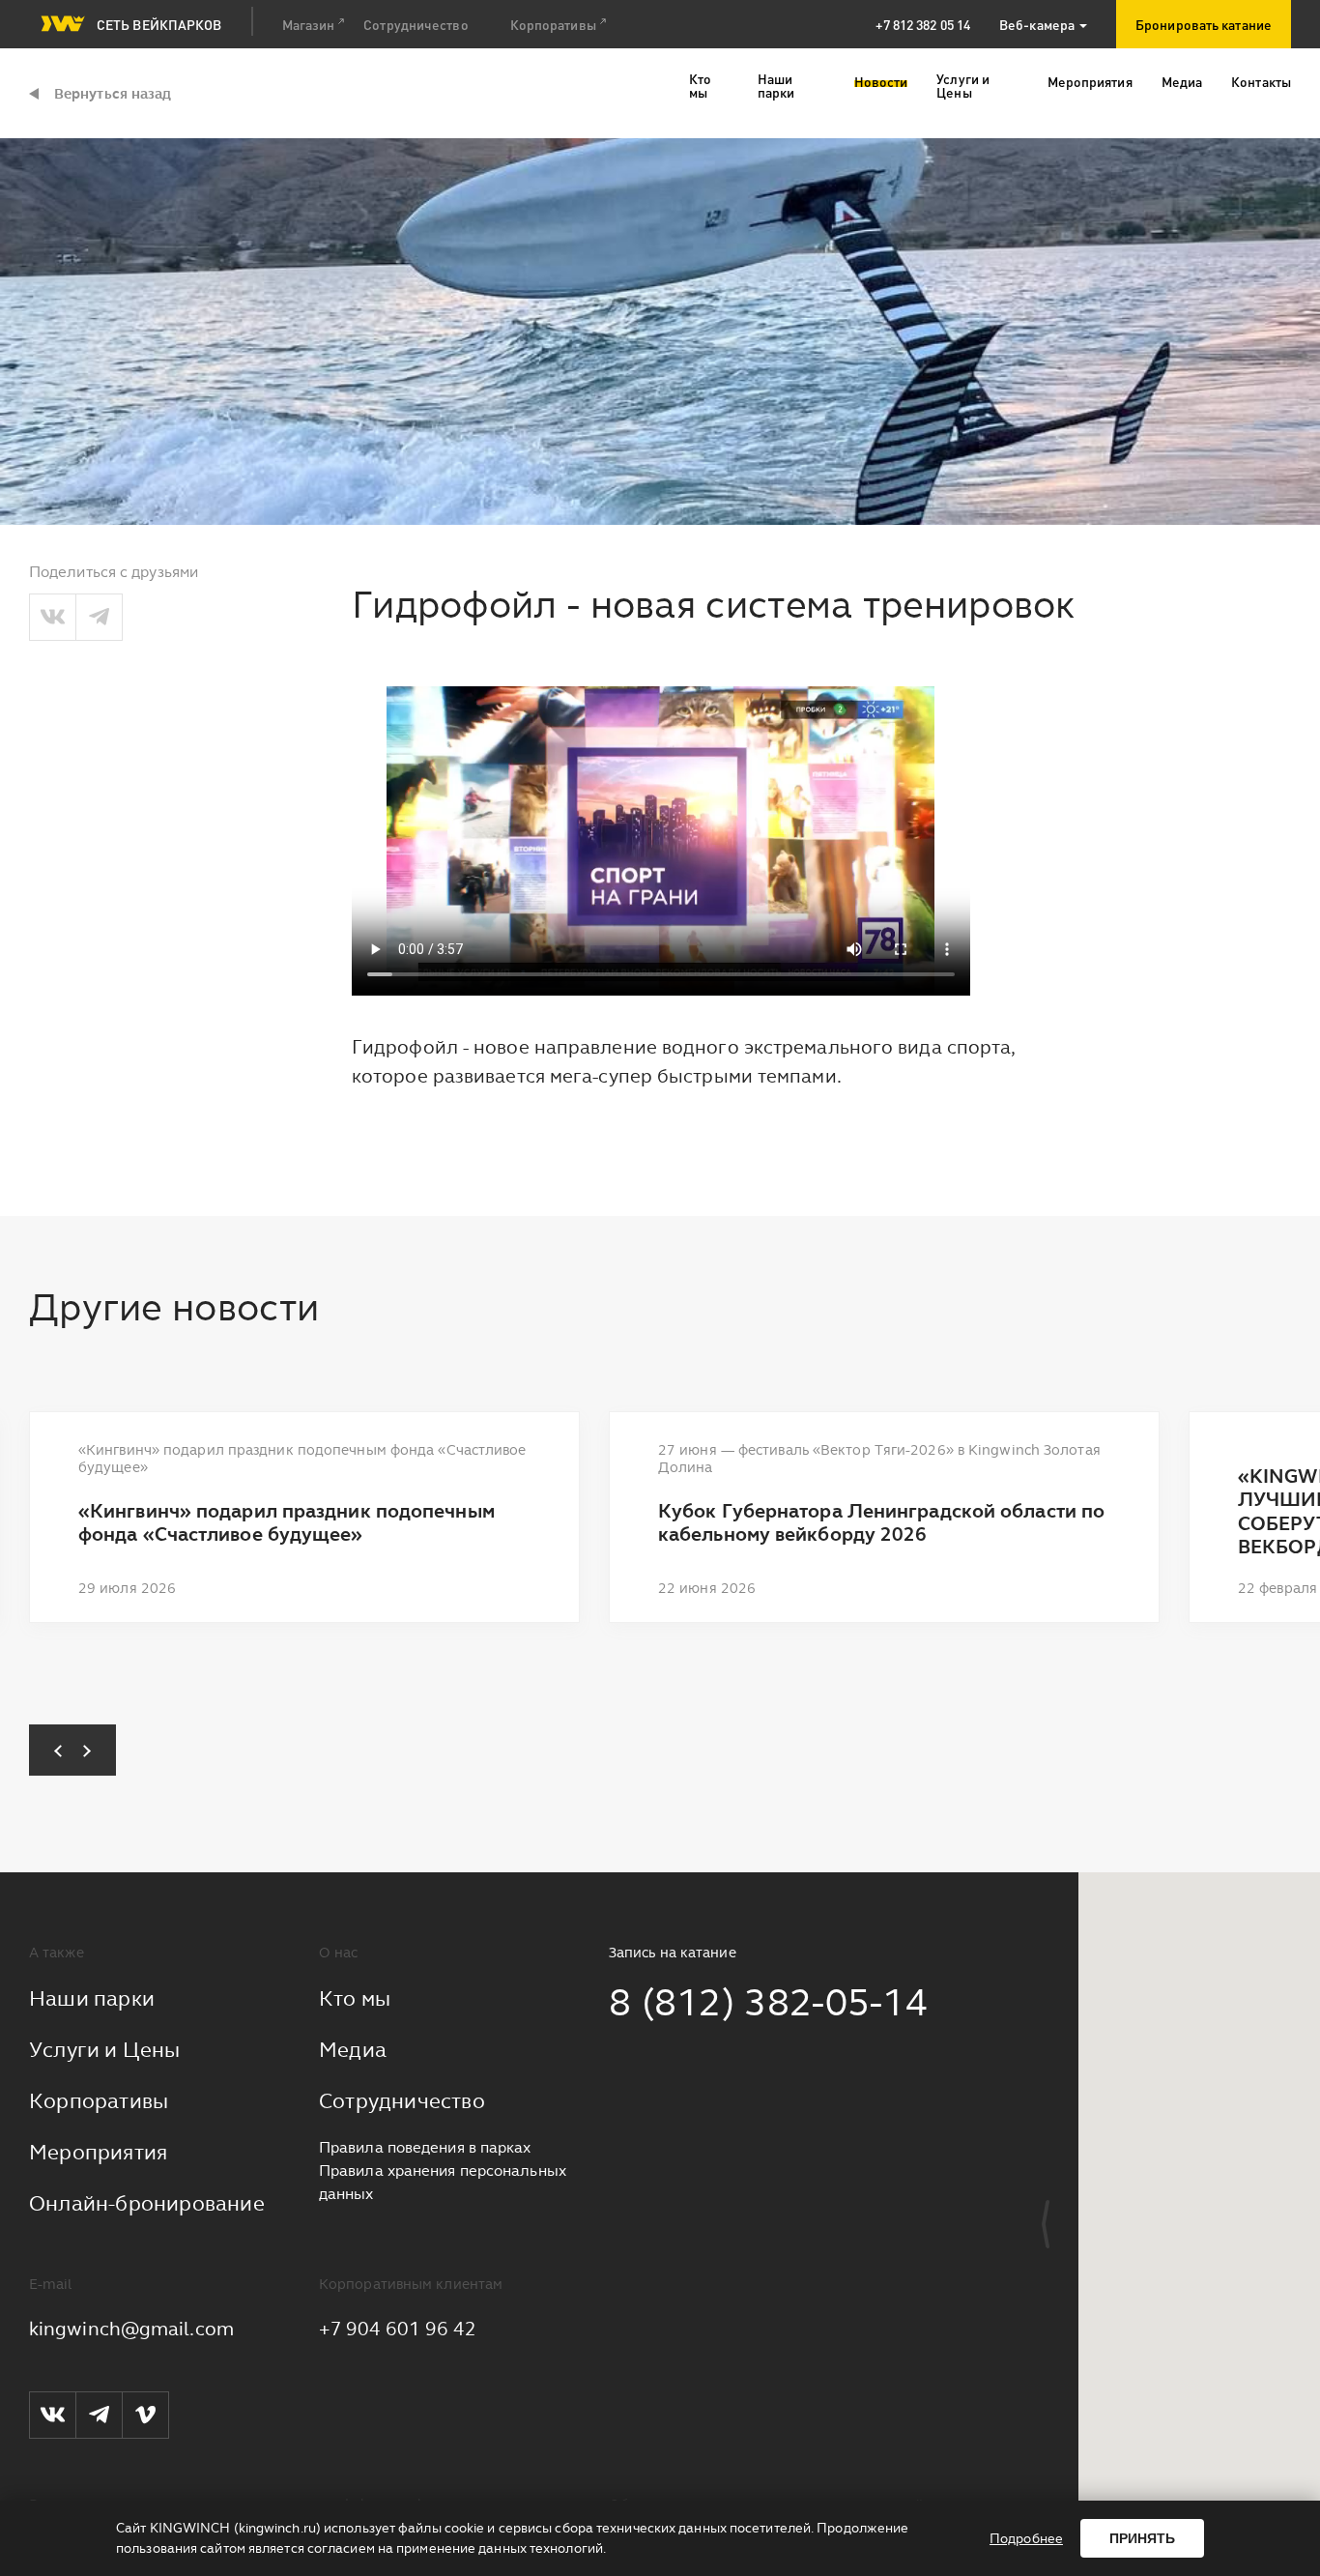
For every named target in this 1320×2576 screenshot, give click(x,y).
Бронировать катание (1204, 24)
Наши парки (92, 1998)
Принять (1142, 2538)
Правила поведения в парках (425, 2147)
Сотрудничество (416, 24)
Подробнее (1026, 2538)
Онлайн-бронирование (147, 2203)
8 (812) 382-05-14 (768, 2002)
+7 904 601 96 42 (398, 2329)
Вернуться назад (113, 94)
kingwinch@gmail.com (131, 2329)
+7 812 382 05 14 (923, 24)
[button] (51, 1750)
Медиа (353, 2050)
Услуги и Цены (105, 2050)
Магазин (309, 24)
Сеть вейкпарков (159, 24)
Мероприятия (98, 2152)
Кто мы (355, 1998)
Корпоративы (553, 24)
